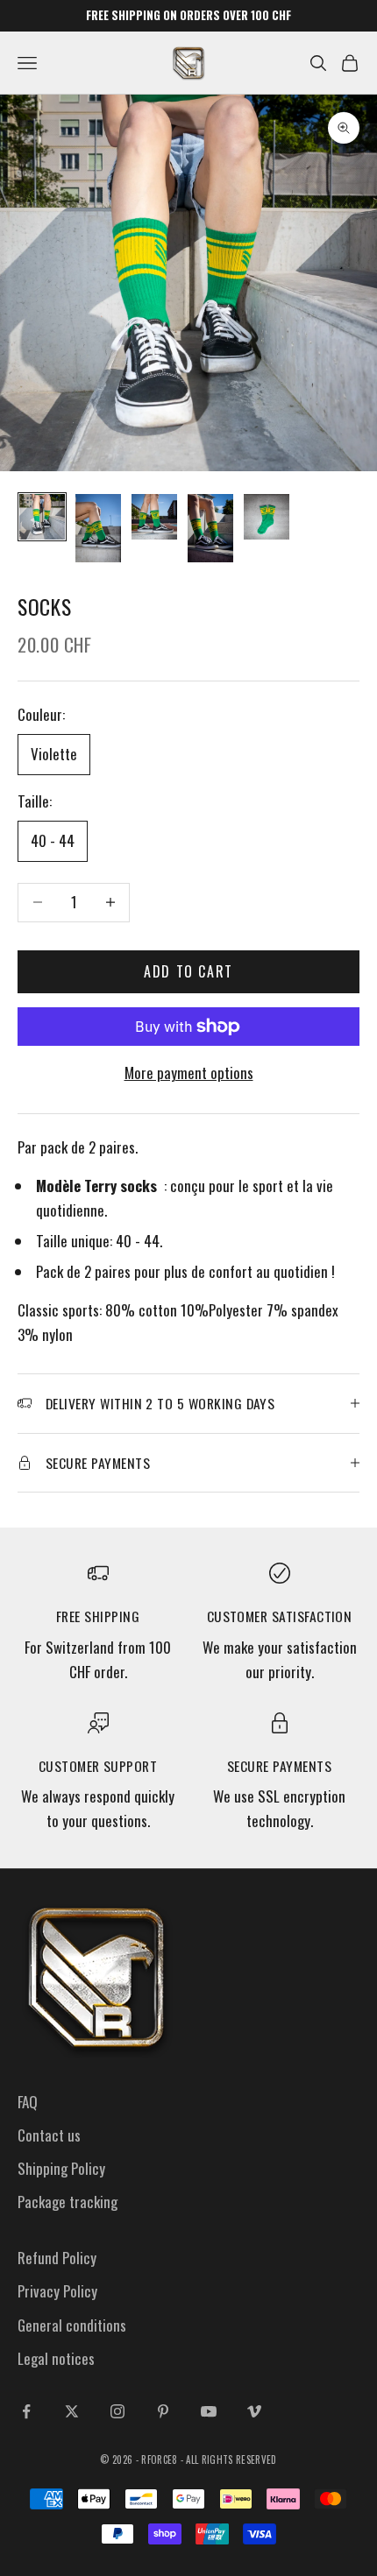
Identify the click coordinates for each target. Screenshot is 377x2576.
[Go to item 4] (210, 528)
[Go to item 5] (267, 517)
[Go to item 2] (98, 528)
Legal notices (56, 2358)
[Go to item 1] (42, 517)
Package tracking (68, 2202)
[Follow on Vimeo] (254, 2411)
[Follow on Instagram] (117, 2411)
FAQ (28, 2102)
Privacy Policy (57, 2291)
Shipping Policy (61, 2168)
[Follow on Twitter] (72, 2411)
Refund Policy (57, 2258)
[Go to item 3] (154, 517)
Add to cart (188, 971)
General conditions (72, 2325)
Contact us (49, 2135)
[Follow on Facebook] (26, 2411)
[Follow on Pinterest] (163, 2411)
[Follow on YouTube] (209, 2411)
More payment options (189, 1073)
